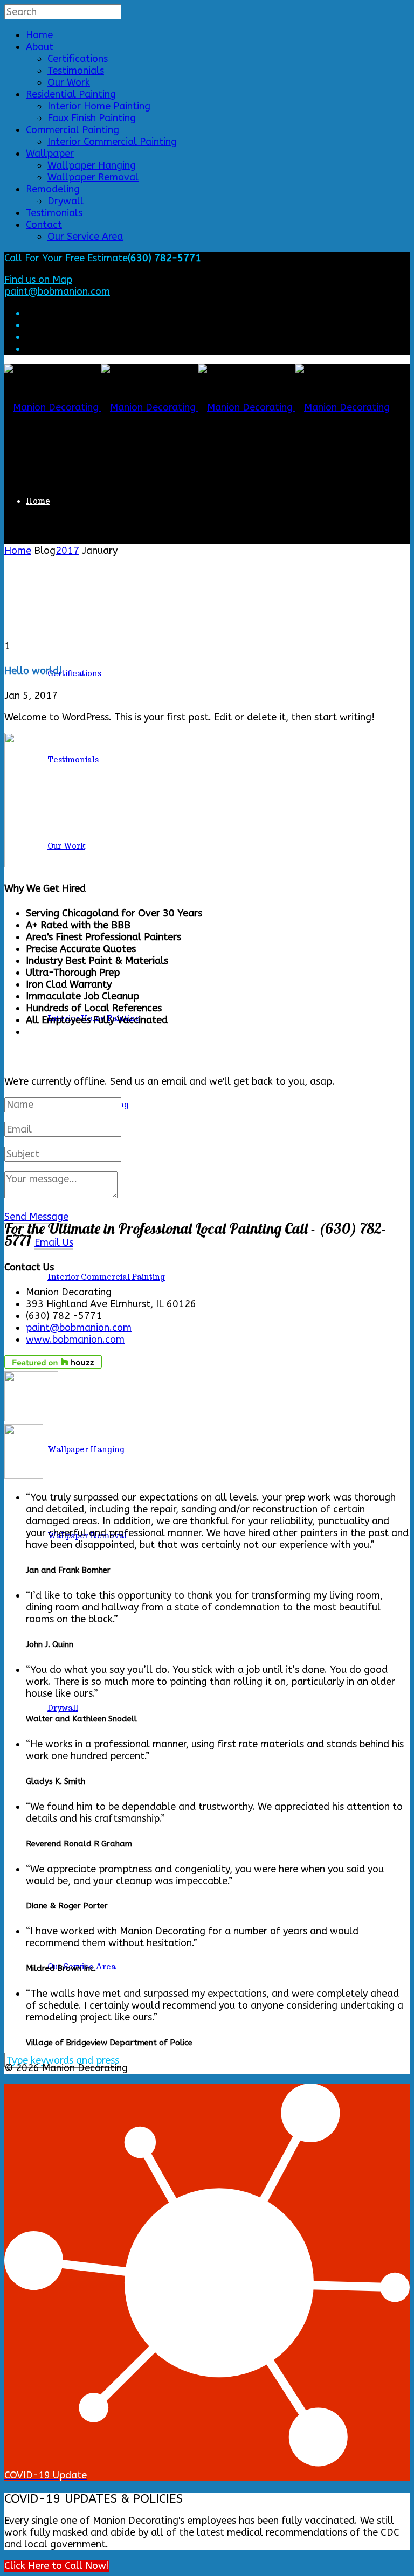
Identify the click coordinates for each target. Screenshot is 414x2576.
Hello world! (33, 671)
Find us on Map (38, 280)
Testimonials (76, 71)
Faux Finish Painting (92, 118)
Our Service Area (85, 237)
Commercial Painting (73, 130)
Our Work (69, 82)
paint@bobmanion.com (57, 291)
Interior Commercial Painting (112, 142)
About (40, 47)
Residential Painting (71, 94)
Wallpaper (50, 154)
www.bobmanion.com (75, 1339)
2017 (67, 551)
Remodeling (53, 189)
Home (39, 35)
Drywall (65, 201)
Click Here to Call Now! (57, 2566)
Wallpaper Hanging (92, 165)
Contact (44, 225)
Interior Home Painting (99, 106)
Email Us (54, 1242)
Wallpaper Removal (93, 177)
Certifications (78, 59)
